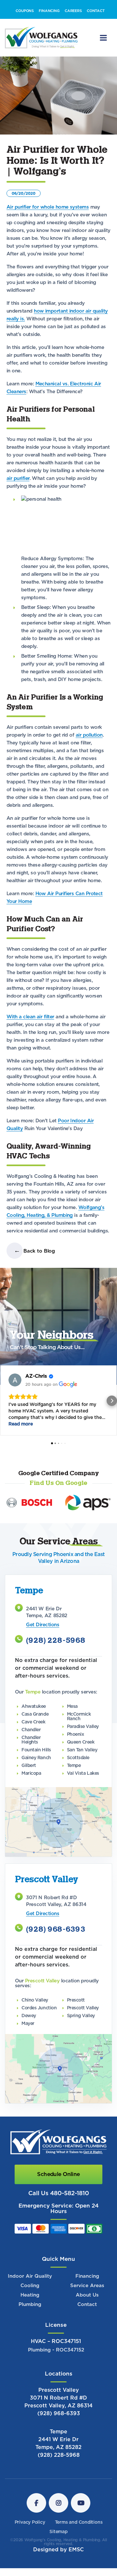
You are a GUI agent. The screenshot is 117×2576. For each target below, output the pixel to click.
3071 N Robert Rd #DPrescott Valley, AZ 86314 (58, 2423)
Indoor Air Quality (30, 2297)
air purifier (18, 500)
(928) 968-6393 (56, 1951)
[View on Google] (15, 1401)
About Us (87, 2316)
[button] (5, 1422)
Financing (87, 2297)
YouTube (81, 2524)
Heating (30, 2316)
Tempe (58, 2453)
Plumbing (30, 2326)
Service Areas (87, 2307)
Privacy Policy (30, 2544)
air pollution (89, 756)
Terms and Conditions (79, 2544)
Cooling (30, 2307)
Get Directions (43, 1646)
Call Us (59, 2215)
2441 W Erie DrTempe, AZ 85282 (58, 2465)
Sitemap (58, 2553)
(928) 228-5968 (56, 1662)
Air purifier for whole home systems (48, 228)
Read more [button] (21, 1445)
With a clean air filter (30, 1038)
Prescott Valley (59, 2411)
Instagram (58, 2524)
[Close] (110, 11)
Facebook (36, 2524)
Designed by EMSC (58, 2571)
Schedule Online (58, 2195)
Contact (87, 2326)
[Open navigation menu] (103, 59)
